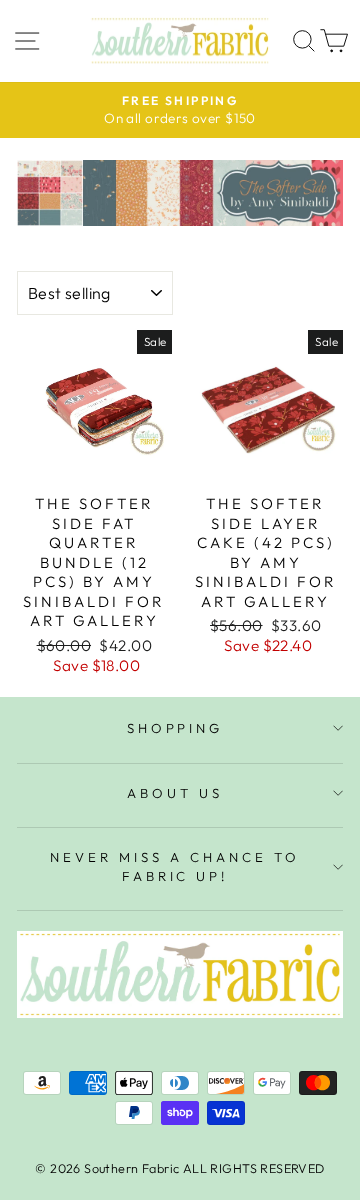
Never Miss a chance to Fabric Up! (174, 866)
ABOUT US (175, 793)
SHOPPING (175, 728)
